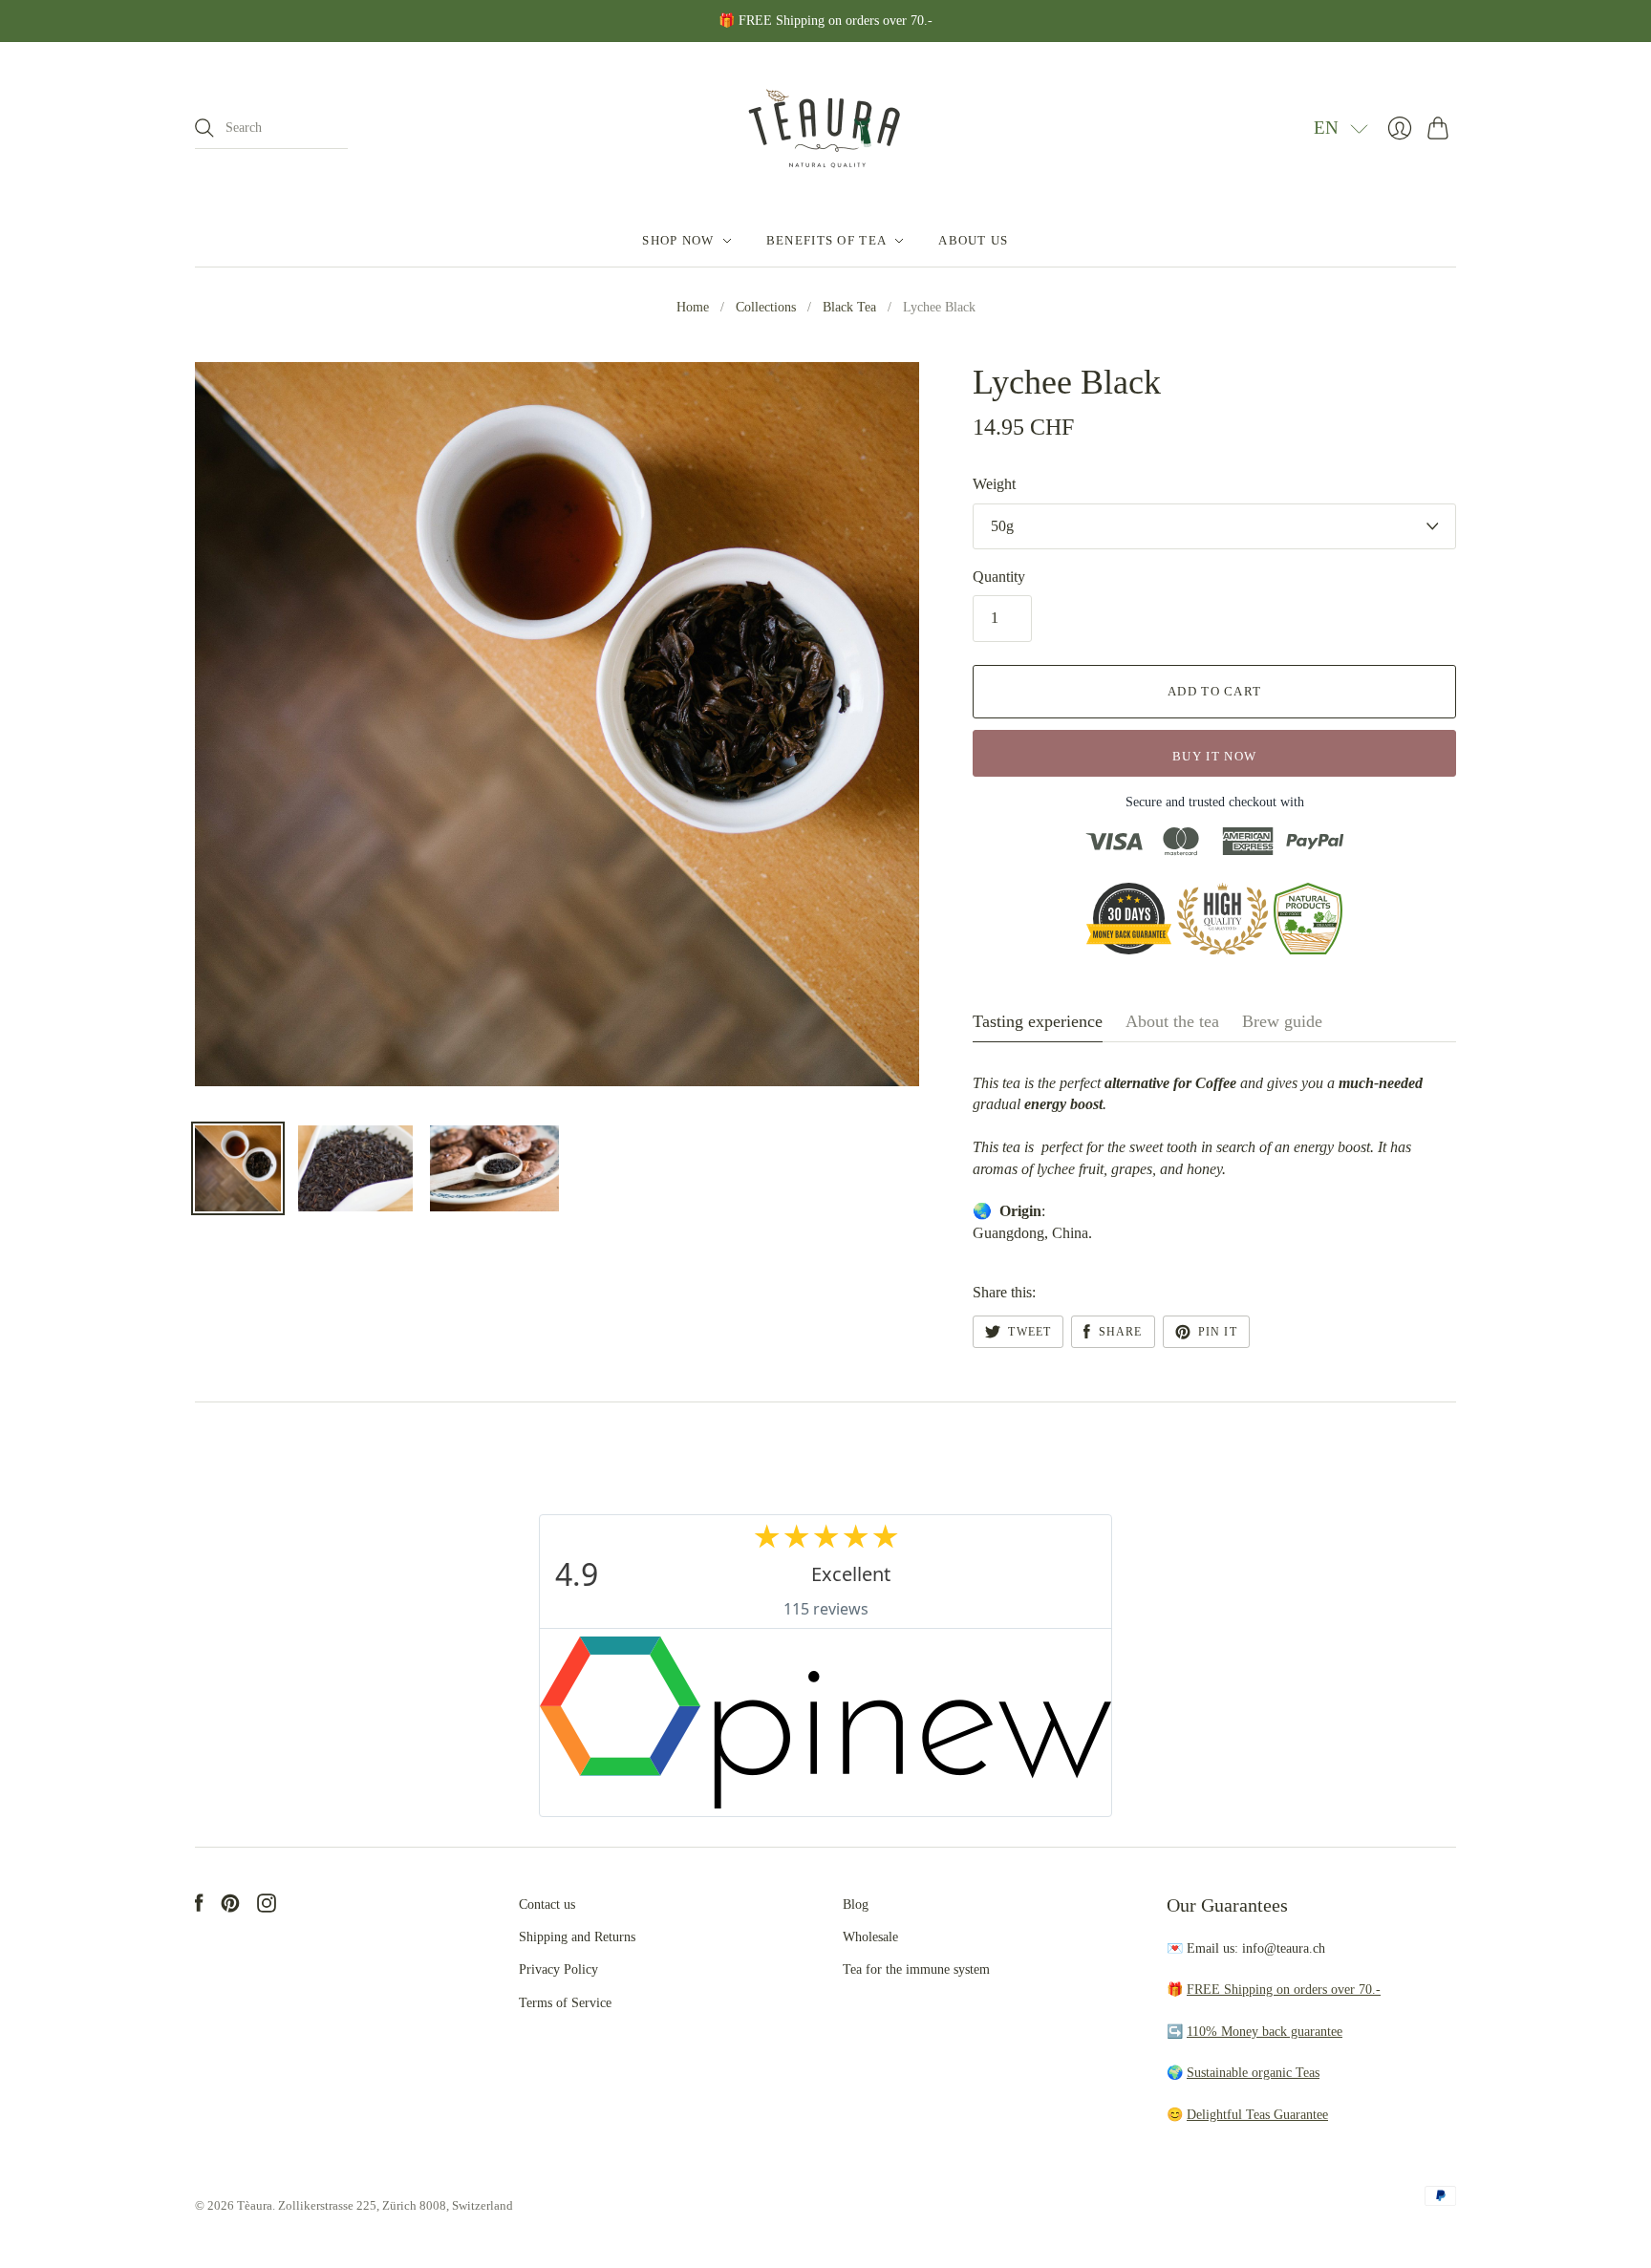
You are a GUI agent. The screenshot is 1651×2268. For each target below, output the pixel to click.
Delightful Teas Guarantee (1257, 2115)
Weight (994, 484)
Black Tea (849, 307)
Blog (856, 1904)
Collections (766, 307)
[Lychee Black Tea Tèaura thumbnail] (238, 1168)
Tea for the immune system (916, 1969)
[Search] (204, 128)
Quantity (999, 577)
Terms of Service (565, 2003)
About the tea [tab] (1172, 1021)
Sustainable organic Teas (1253, 2073)
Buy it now (1214, 756)
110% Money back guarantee (1265, 2032)
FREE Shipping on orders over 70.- (1284, 1990)
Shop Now (678, 240)
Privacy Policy (558, 1969)
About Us (973, 240)
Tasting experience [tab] (1038, 1021)
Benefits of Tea (827, 240)
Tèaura (255, 2205)
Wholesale (870, 1937)
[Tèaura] (825, 128)
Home (693, 307)
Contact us (547, 1904)
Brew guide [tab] (1282, 1021)
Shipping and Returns (577, 1937)
